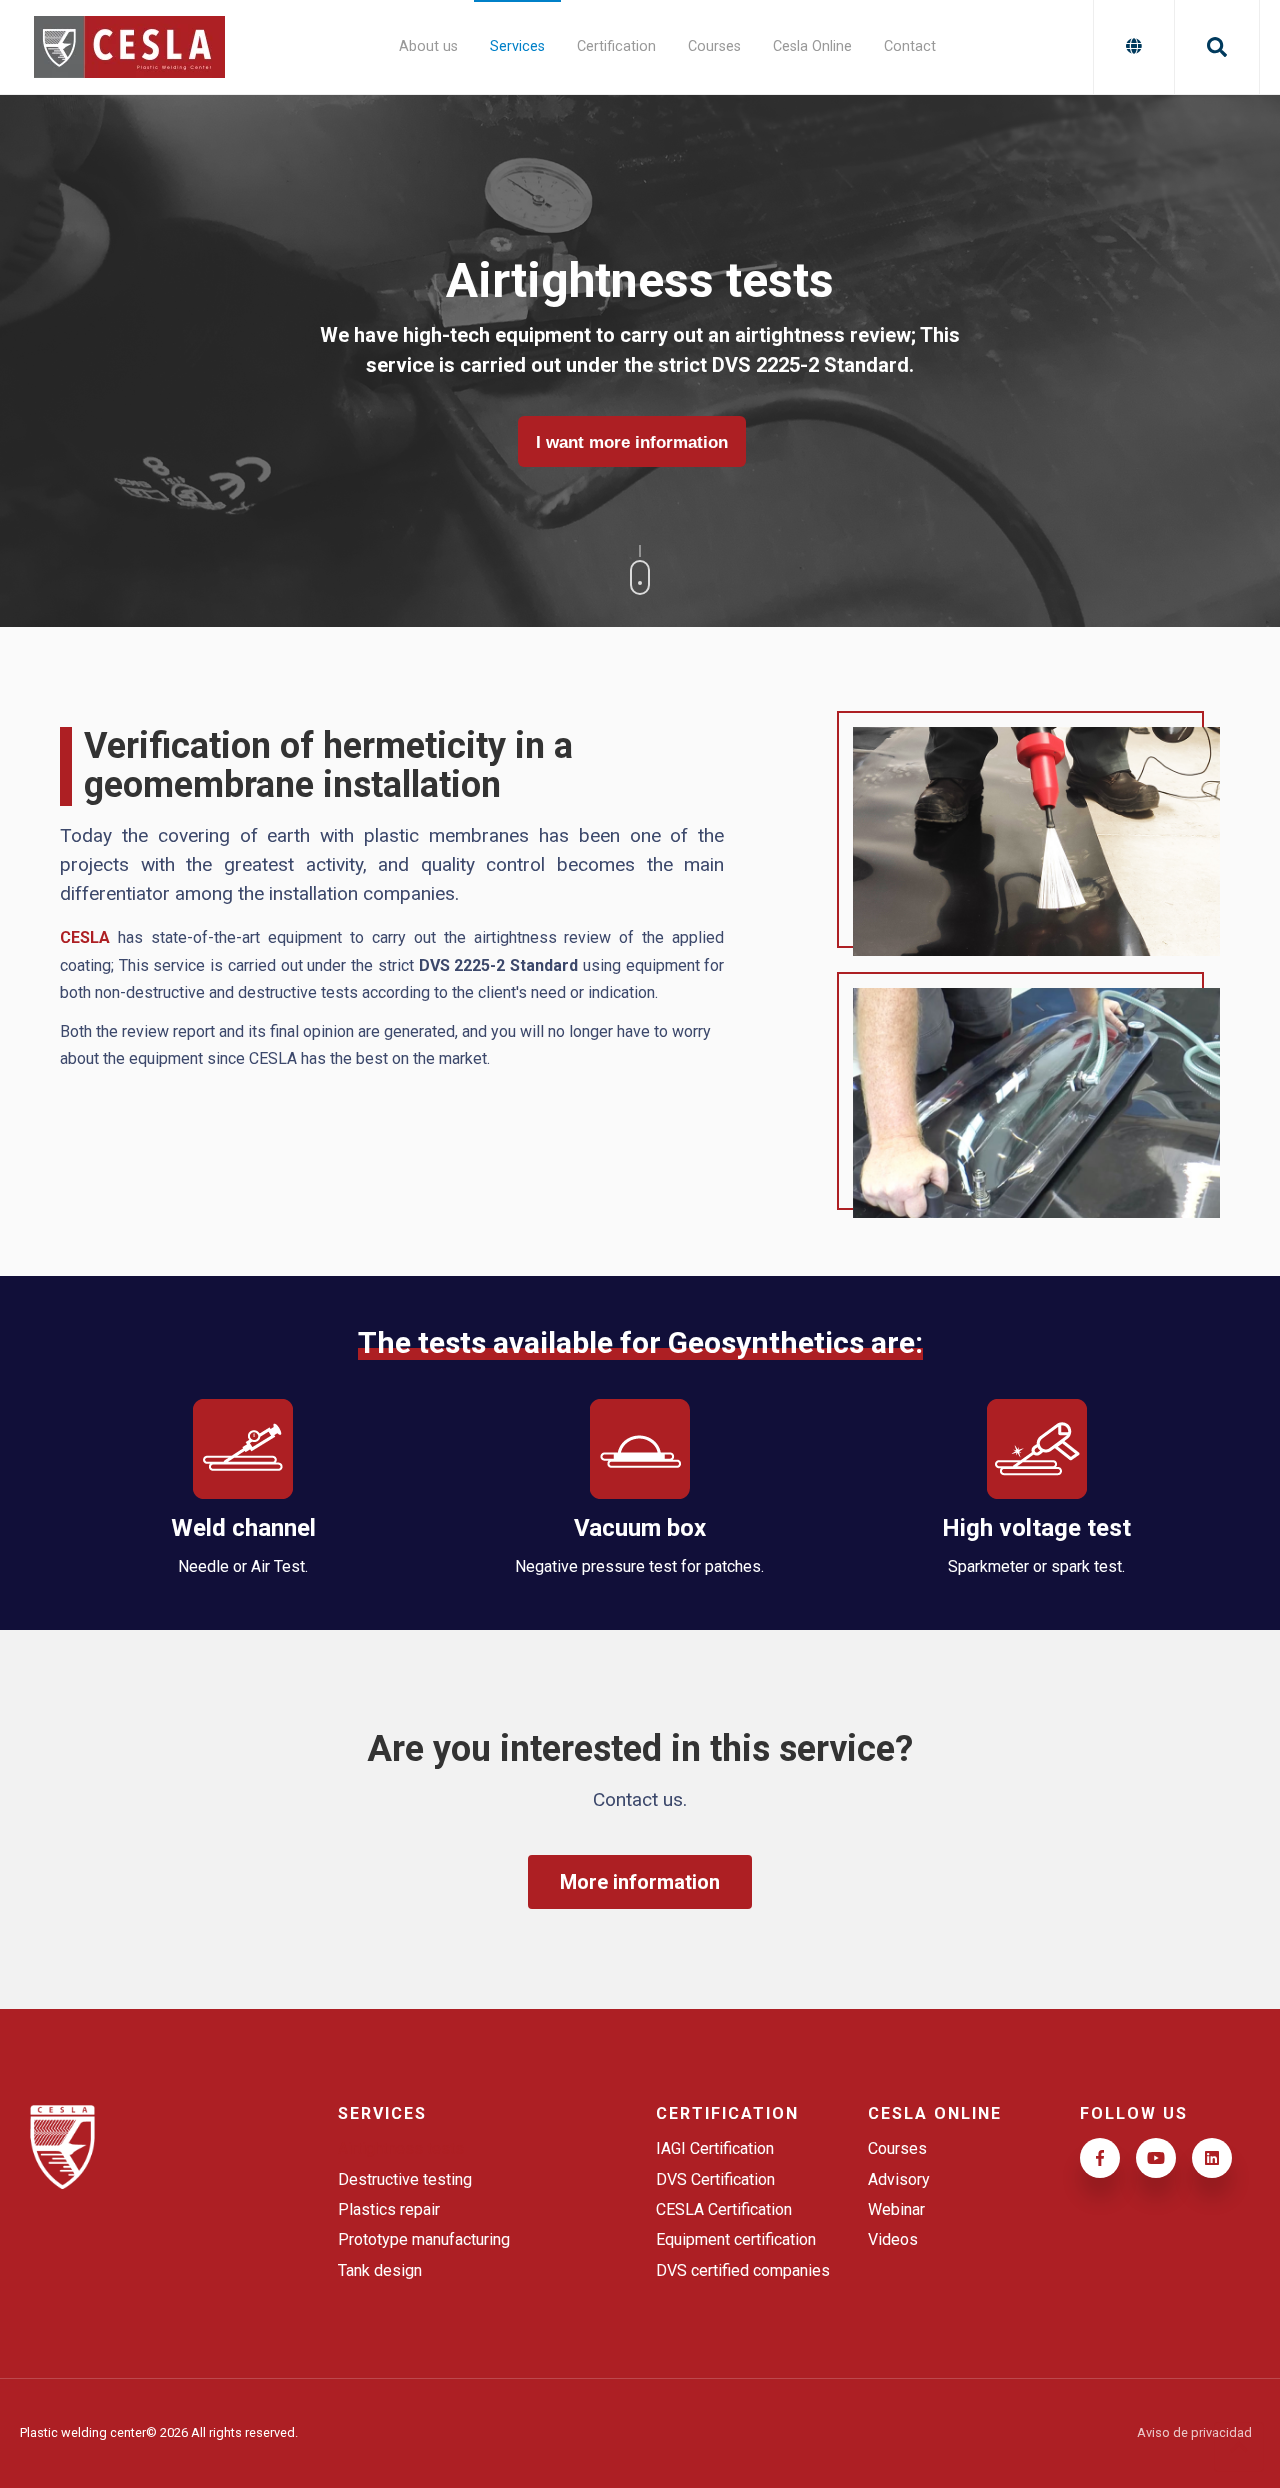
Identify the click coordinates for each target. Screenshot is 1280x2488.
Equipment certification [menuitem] (736, 2239)
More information (640, 1882)
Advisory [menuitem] (899, 2179)
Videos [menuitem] (893, 2239)
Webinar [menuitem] (896, 2209)
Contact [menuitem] (910, 46)
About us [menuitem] (428, 46)
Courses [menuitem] (714, 46)
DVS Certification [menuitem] (715, 2179)
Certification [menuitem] (616, 46)
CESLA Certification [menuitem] (724, 2209)
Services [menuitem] (517, 46)
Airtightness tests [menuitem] (401, 2148)
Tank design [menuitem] (380, 2270)
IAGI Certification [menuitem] (715, 2148)
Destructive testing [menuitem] (405, 2179)
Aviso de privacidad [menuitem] (1194, 2433)
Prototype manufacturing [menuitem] (424, 2239)
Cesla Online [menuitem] (812, 46)
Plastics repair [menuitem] (389, 2209)
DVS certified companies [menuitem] (743, 2270)
